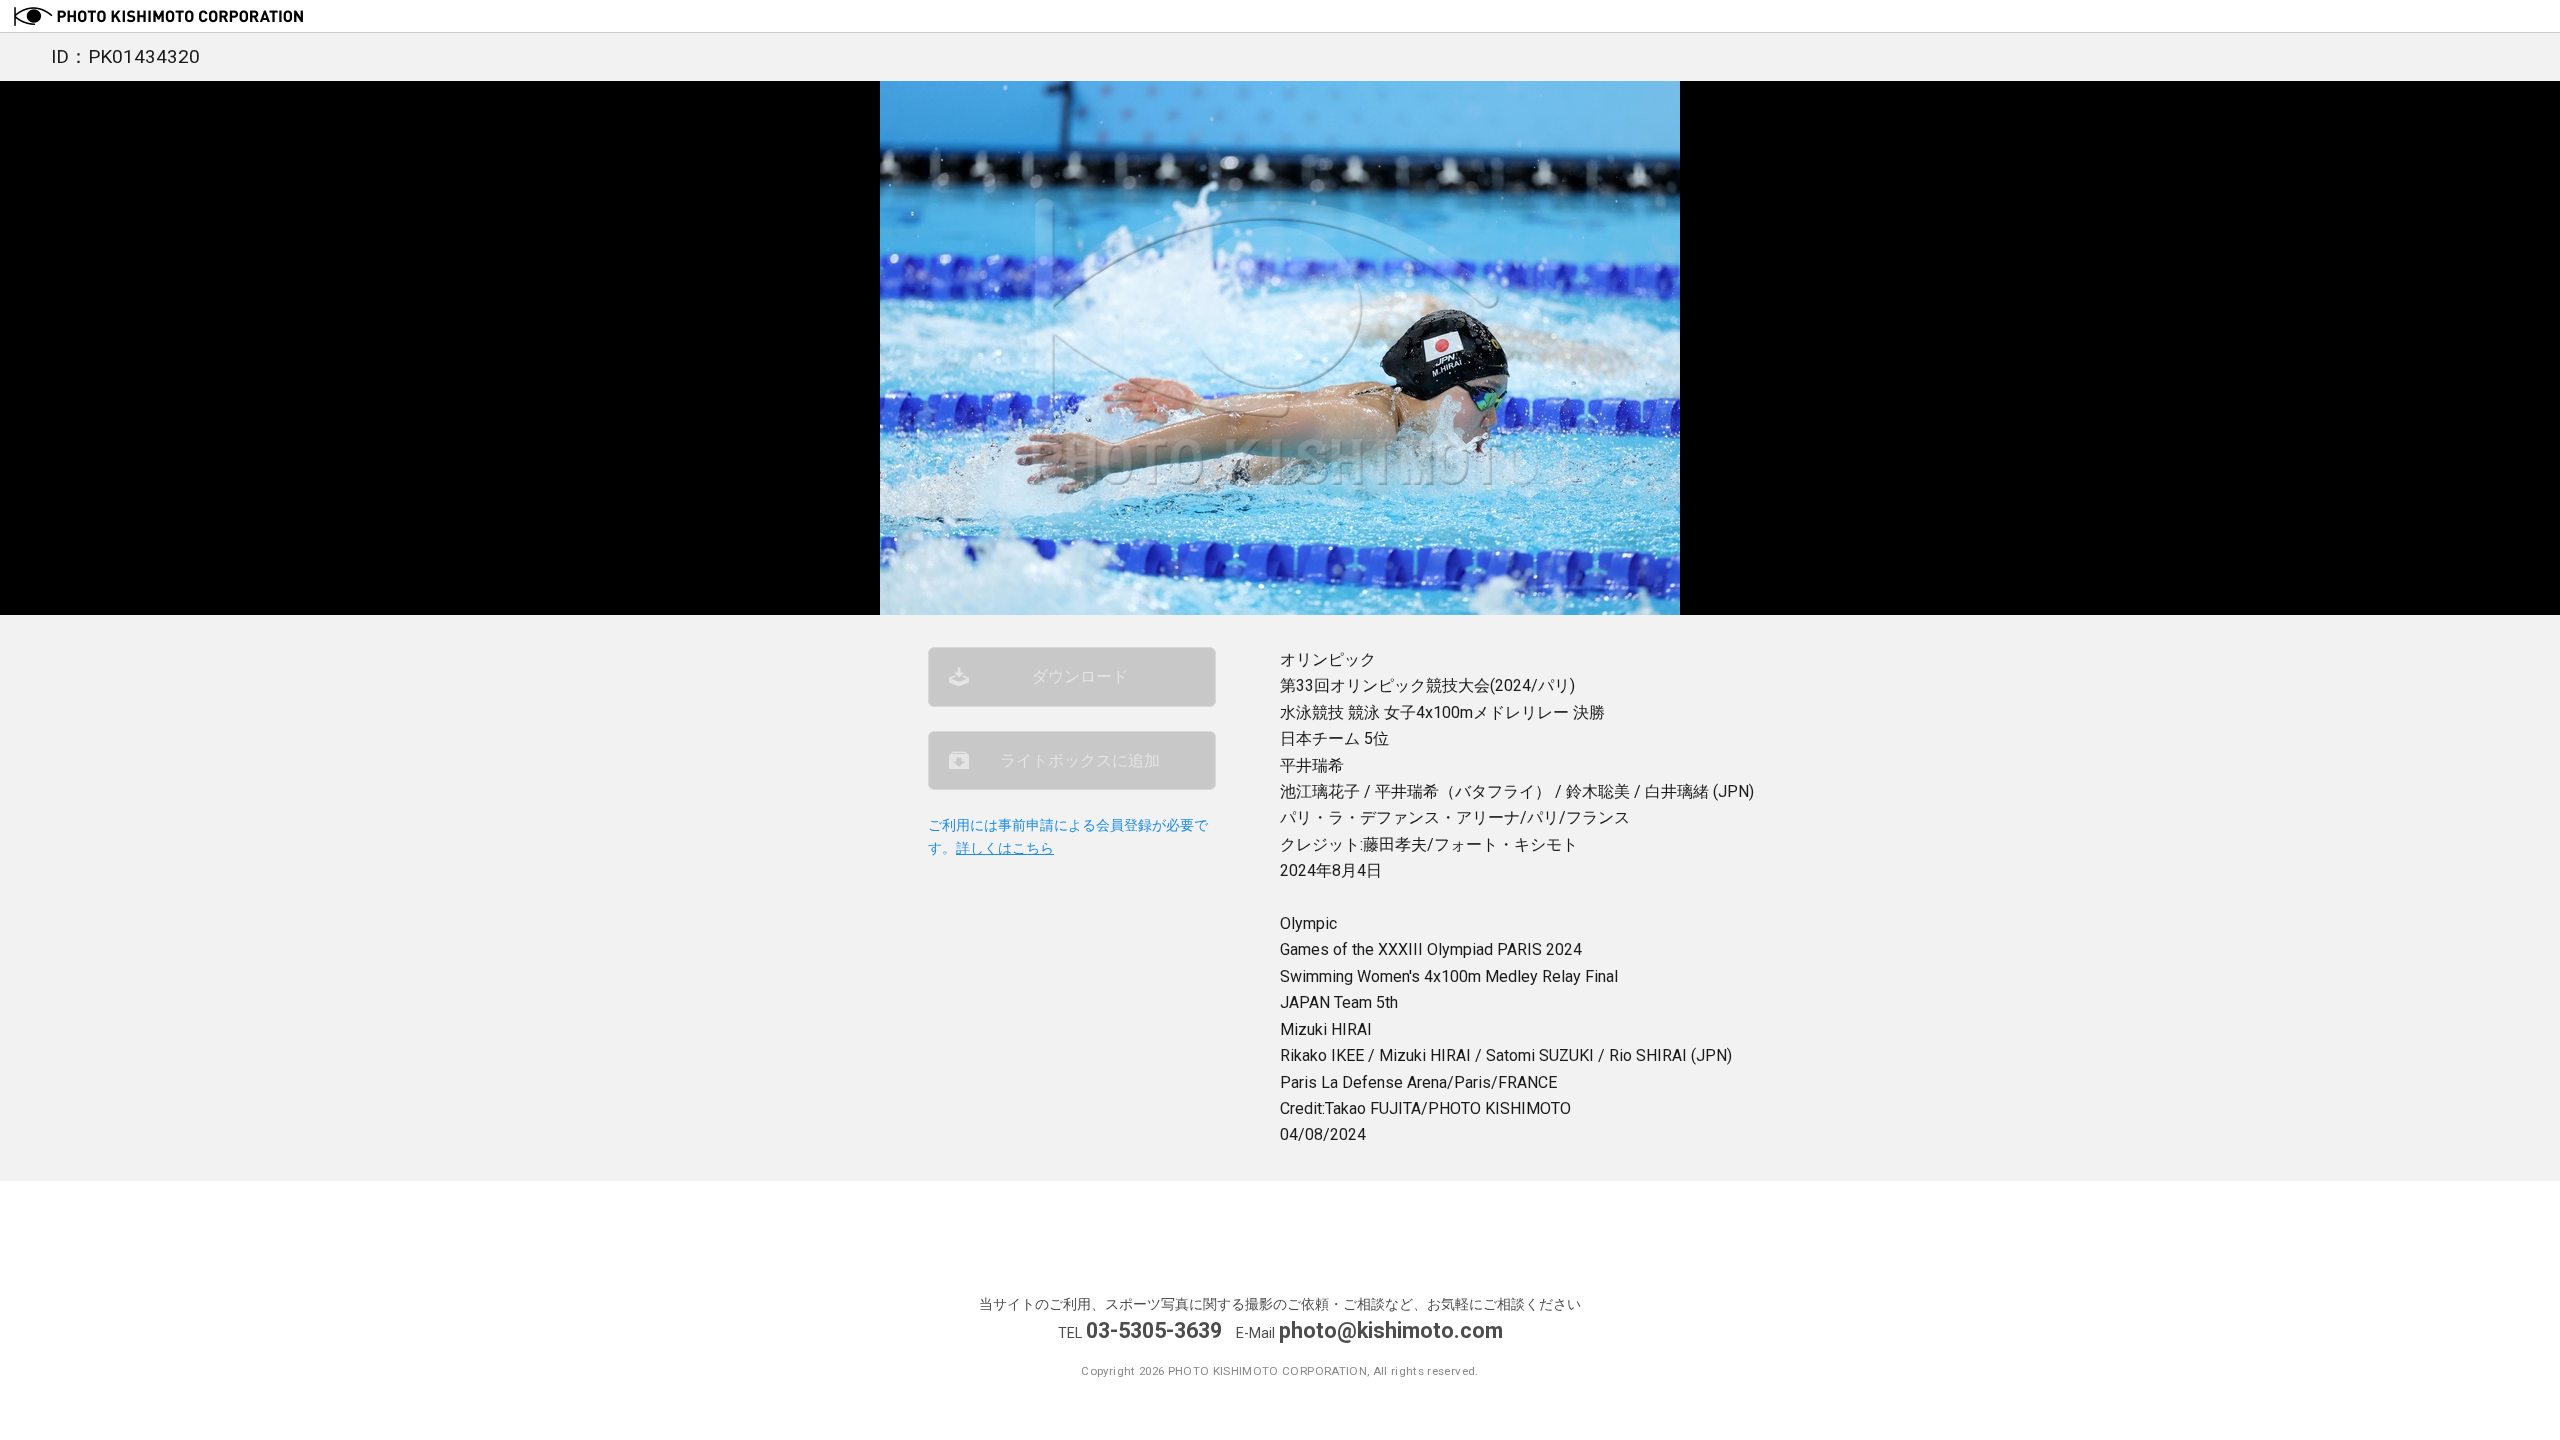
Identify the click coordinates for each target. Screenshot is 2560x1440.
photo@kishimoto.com (1391, 1330)
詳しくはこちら (1005, 848)
